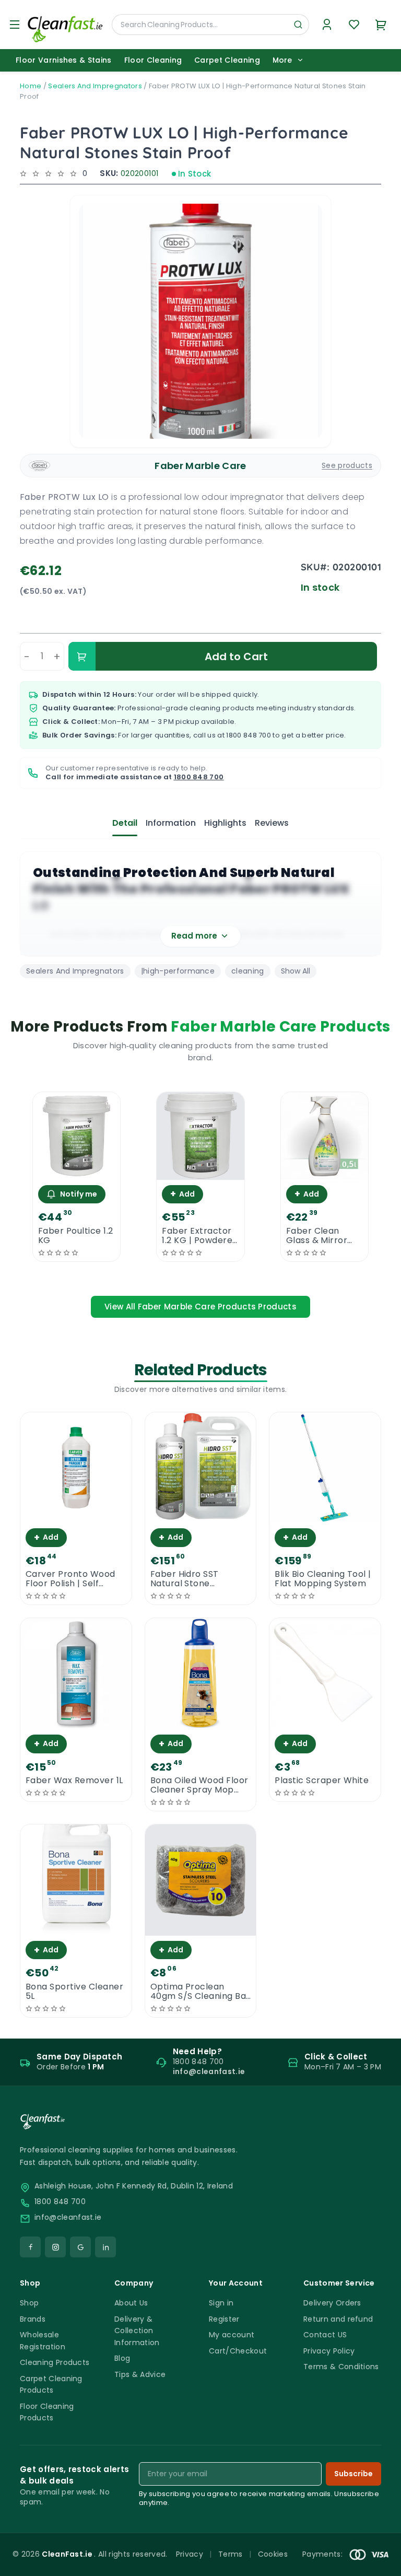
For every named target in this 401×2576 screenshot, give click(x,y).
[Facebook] (30, 2247)
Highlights (225, 823)
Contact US (325, 2335)
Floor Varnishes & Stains (64, 60)
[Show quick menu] (380, 2563)
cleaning (248, 971)
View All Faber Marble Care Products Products (200, 1307)
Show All (296, 971)
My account (232, 2335)
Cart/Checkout (238, 2351)
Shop (29, 2303)
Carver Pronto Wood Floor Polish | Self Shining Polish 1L (70, 1579)
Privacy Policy (329, 2351)
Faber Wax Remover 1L (74, 1781)
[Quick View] (76, 1171)
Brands (33, 2319)
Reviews (272, 823)
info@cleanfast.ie (68, 2217)
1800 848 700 (249, 735)
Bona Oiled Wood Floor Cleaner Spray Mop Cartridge (199, 1785)
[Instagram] (55, 2247)
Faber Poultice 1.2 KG (76, 1236)
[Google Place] (80, 2247)
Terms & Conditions (341, 2367)
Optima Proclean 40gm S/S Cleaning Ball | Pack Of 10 (201, 1992)
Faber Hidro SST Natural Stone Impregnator (185, 1579)
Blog (122, 2358)
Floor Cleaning (153, 60)
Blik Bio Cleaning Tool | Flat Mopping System (323, 1579)
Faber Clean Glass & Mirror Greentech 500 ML (319, 1236)
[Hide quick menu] (331, 2539)
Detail (125, 823)
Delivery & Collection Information (137, 2331)
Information (171, 823)
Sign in (221, 2303)
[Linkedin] (105, 2247)
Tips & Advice (140, 2374)
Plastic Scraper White (322, 1781)
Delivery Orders (332, 2303)
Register (224, 2319)
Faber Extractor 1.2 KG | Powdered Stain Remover (200, 1236)
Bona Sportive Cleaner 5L (74, 1992)
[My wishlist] (354, 25)
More (282, 60)
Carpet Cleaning (227, 60)
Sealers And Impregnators (95, 86)
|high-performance (178, 971)
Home (31, 86)
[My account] (327, 25)
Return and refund (338, 2319)
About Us (131, 2303)
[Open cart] (381, 25)
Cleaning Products (55, 2362)
